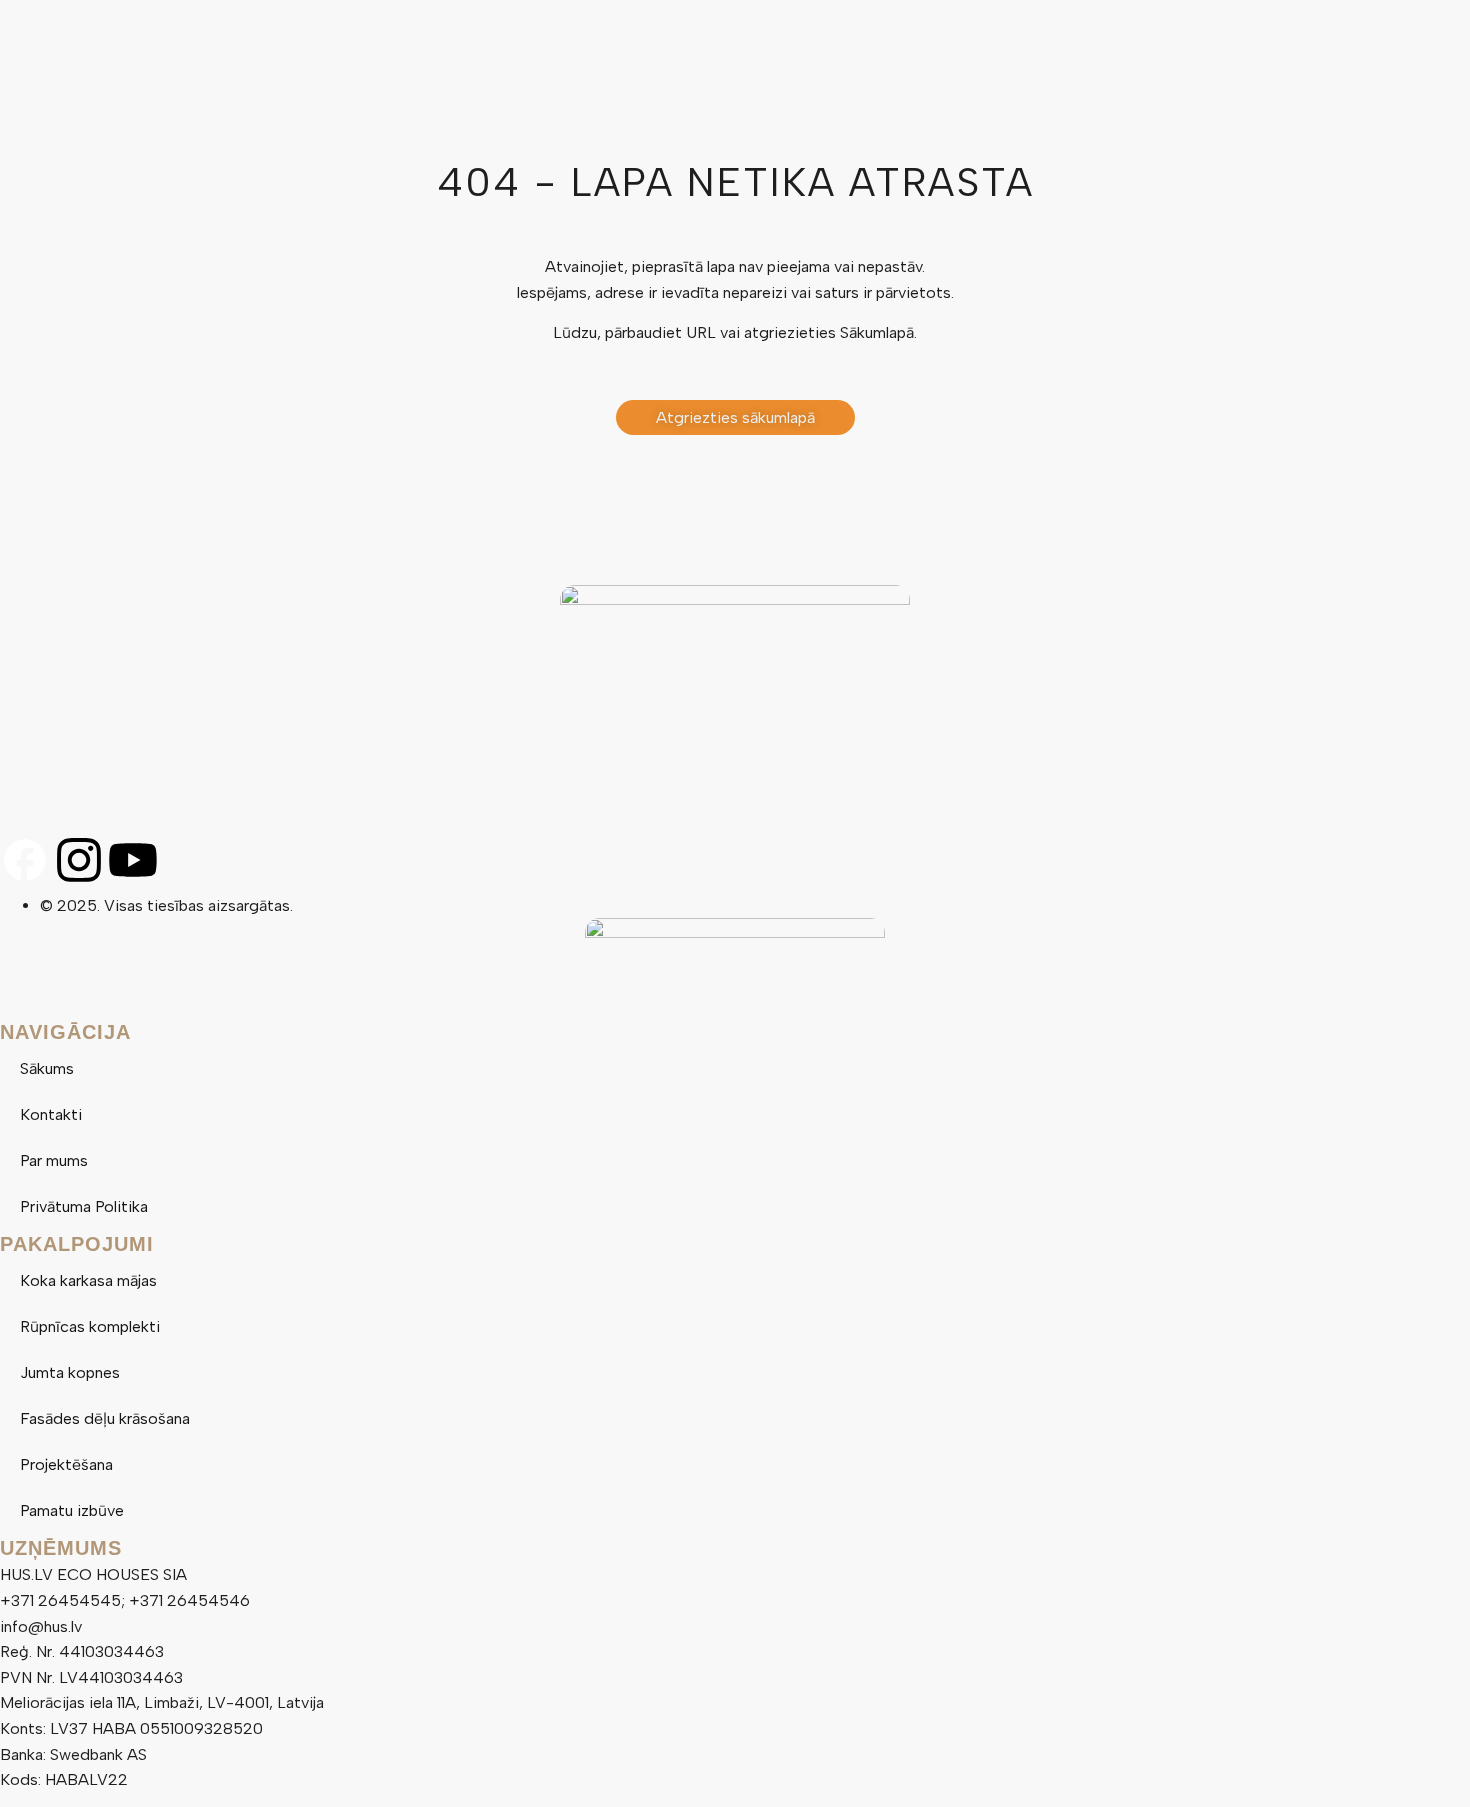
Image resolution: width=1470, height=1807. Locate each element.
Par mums (54, 1160)
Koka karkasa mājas (88, 1280)
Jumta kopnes (70, 1372)
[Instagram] (79, 860)
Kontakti (51, 1114)
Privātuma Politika (84, 1206)
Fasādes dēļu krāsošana (105, 1418)
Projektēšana (66, 1464)
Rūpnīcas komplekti (90, 1326)
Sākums (47, 1068)
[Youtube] (133, 860)
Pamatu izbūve (72, 1510)
